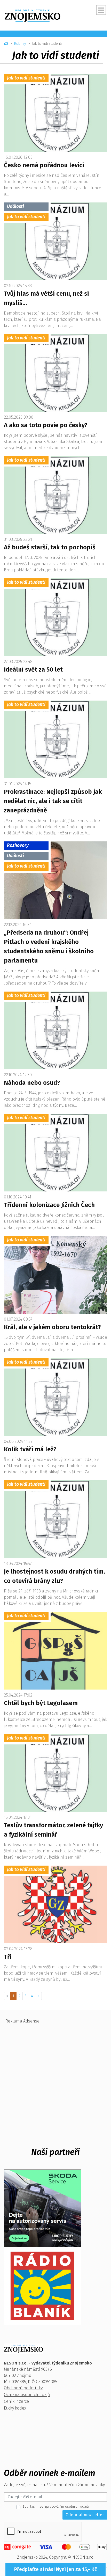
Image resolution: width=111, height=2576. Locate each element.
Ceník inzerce (16, 2401)
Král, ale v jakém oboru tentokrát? (52, 1327)
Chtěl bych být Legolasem (41, 1703)
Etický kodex (15, 2408)
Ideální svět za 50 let (33, 670)
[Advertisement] (55, 2082)
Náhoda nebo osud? (32, 1083)
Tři (8, 1957)
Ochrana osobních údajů (27, 2395)
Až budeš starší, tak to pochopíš (50, 547)
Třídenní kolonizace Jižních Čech (49, 1205)
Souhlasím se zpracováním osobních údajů (56, 2506)
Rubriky (20, 44)
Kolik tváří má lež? (30, 1449)
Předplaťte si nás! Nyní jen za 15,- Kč (55, 2569)
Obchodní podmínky (23, 2388)
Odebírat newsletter (85, 2515)
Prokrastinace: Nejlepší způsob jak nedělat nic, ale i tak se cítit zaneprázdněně (53, 801)
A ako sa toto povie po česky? (46, 425)
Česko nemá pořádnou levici (44, 165)
